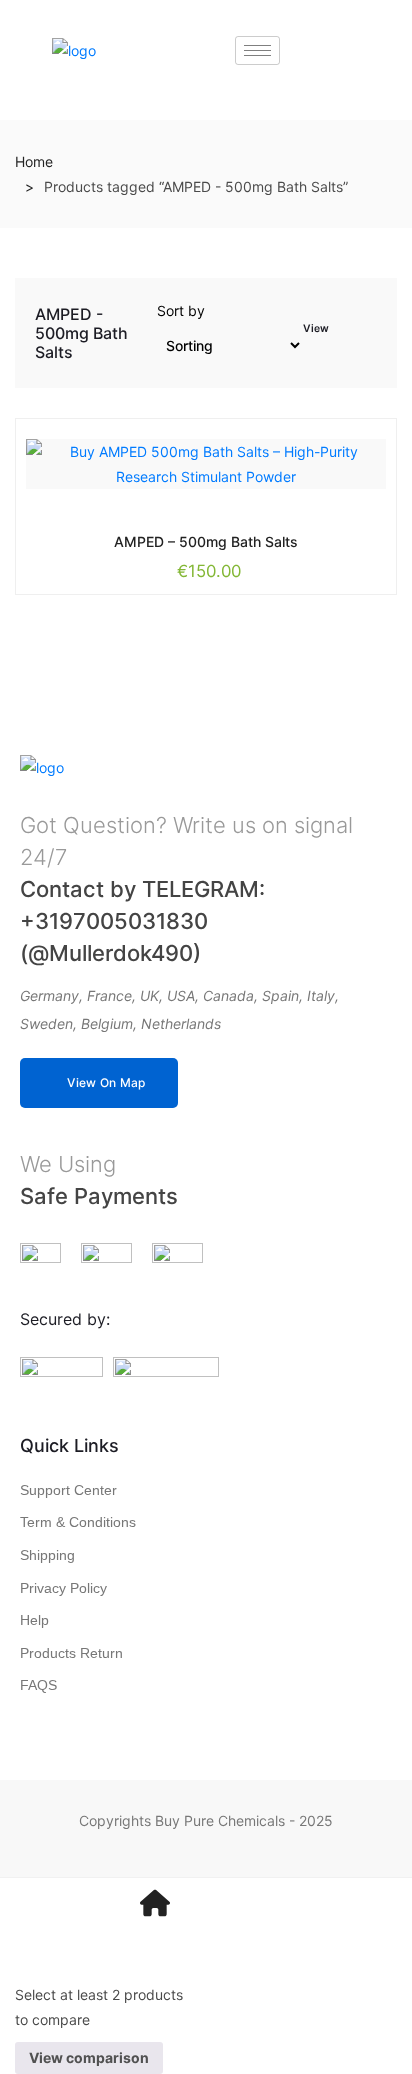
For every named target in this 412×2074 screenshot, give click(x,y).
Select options (161, 540)
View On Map (106, 1082)
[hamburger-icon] (257, 50)
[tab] (346, 336)
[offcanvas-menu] (257, 1903)
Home (34, 161)
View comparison (89, 2057)
